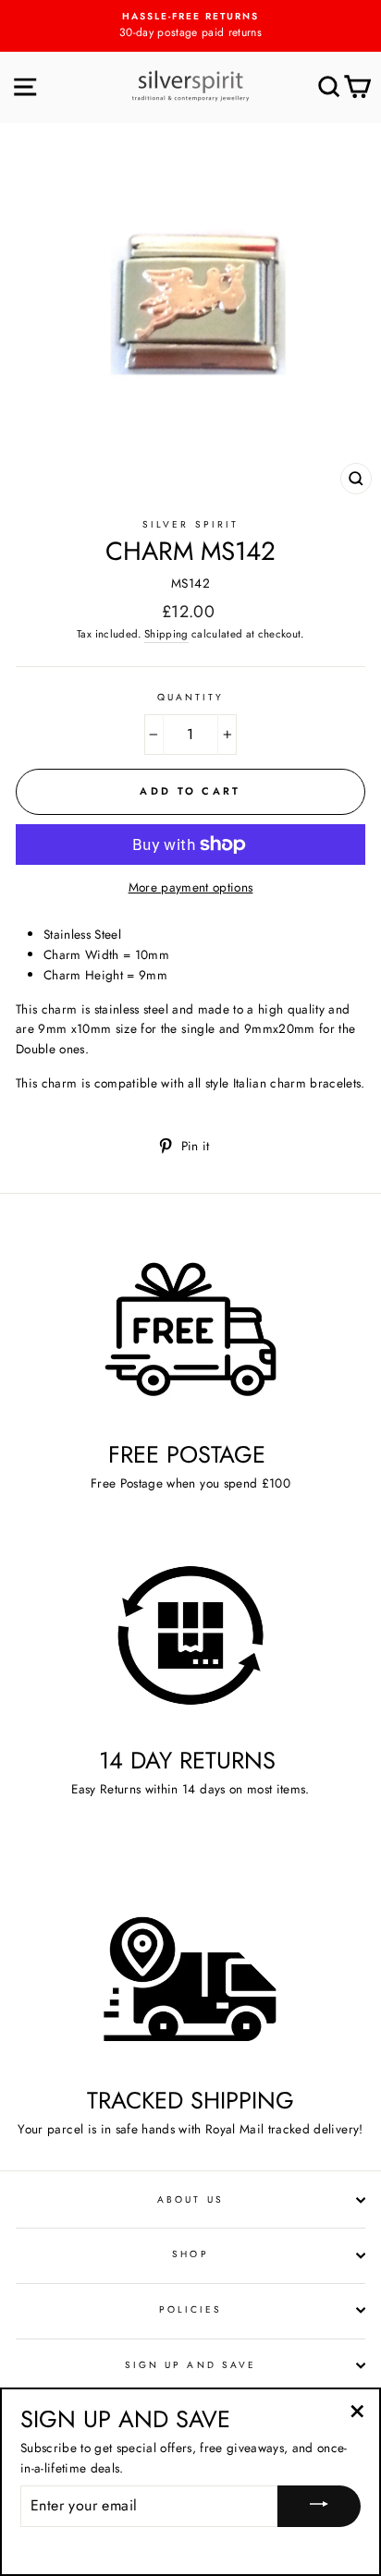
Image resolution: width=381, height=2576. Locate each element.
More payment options (191, 887)
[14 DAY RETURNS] (190, 1636)
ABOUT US (190, 2199)
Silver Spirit (190, 524)
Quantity (190, 697)
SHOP (190, 2254)
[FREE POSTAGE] (190, 1329)
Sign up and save (190, 2365)
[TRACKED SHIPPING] (190, 1976)
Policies (190, 2309)
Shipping (166, 634)
